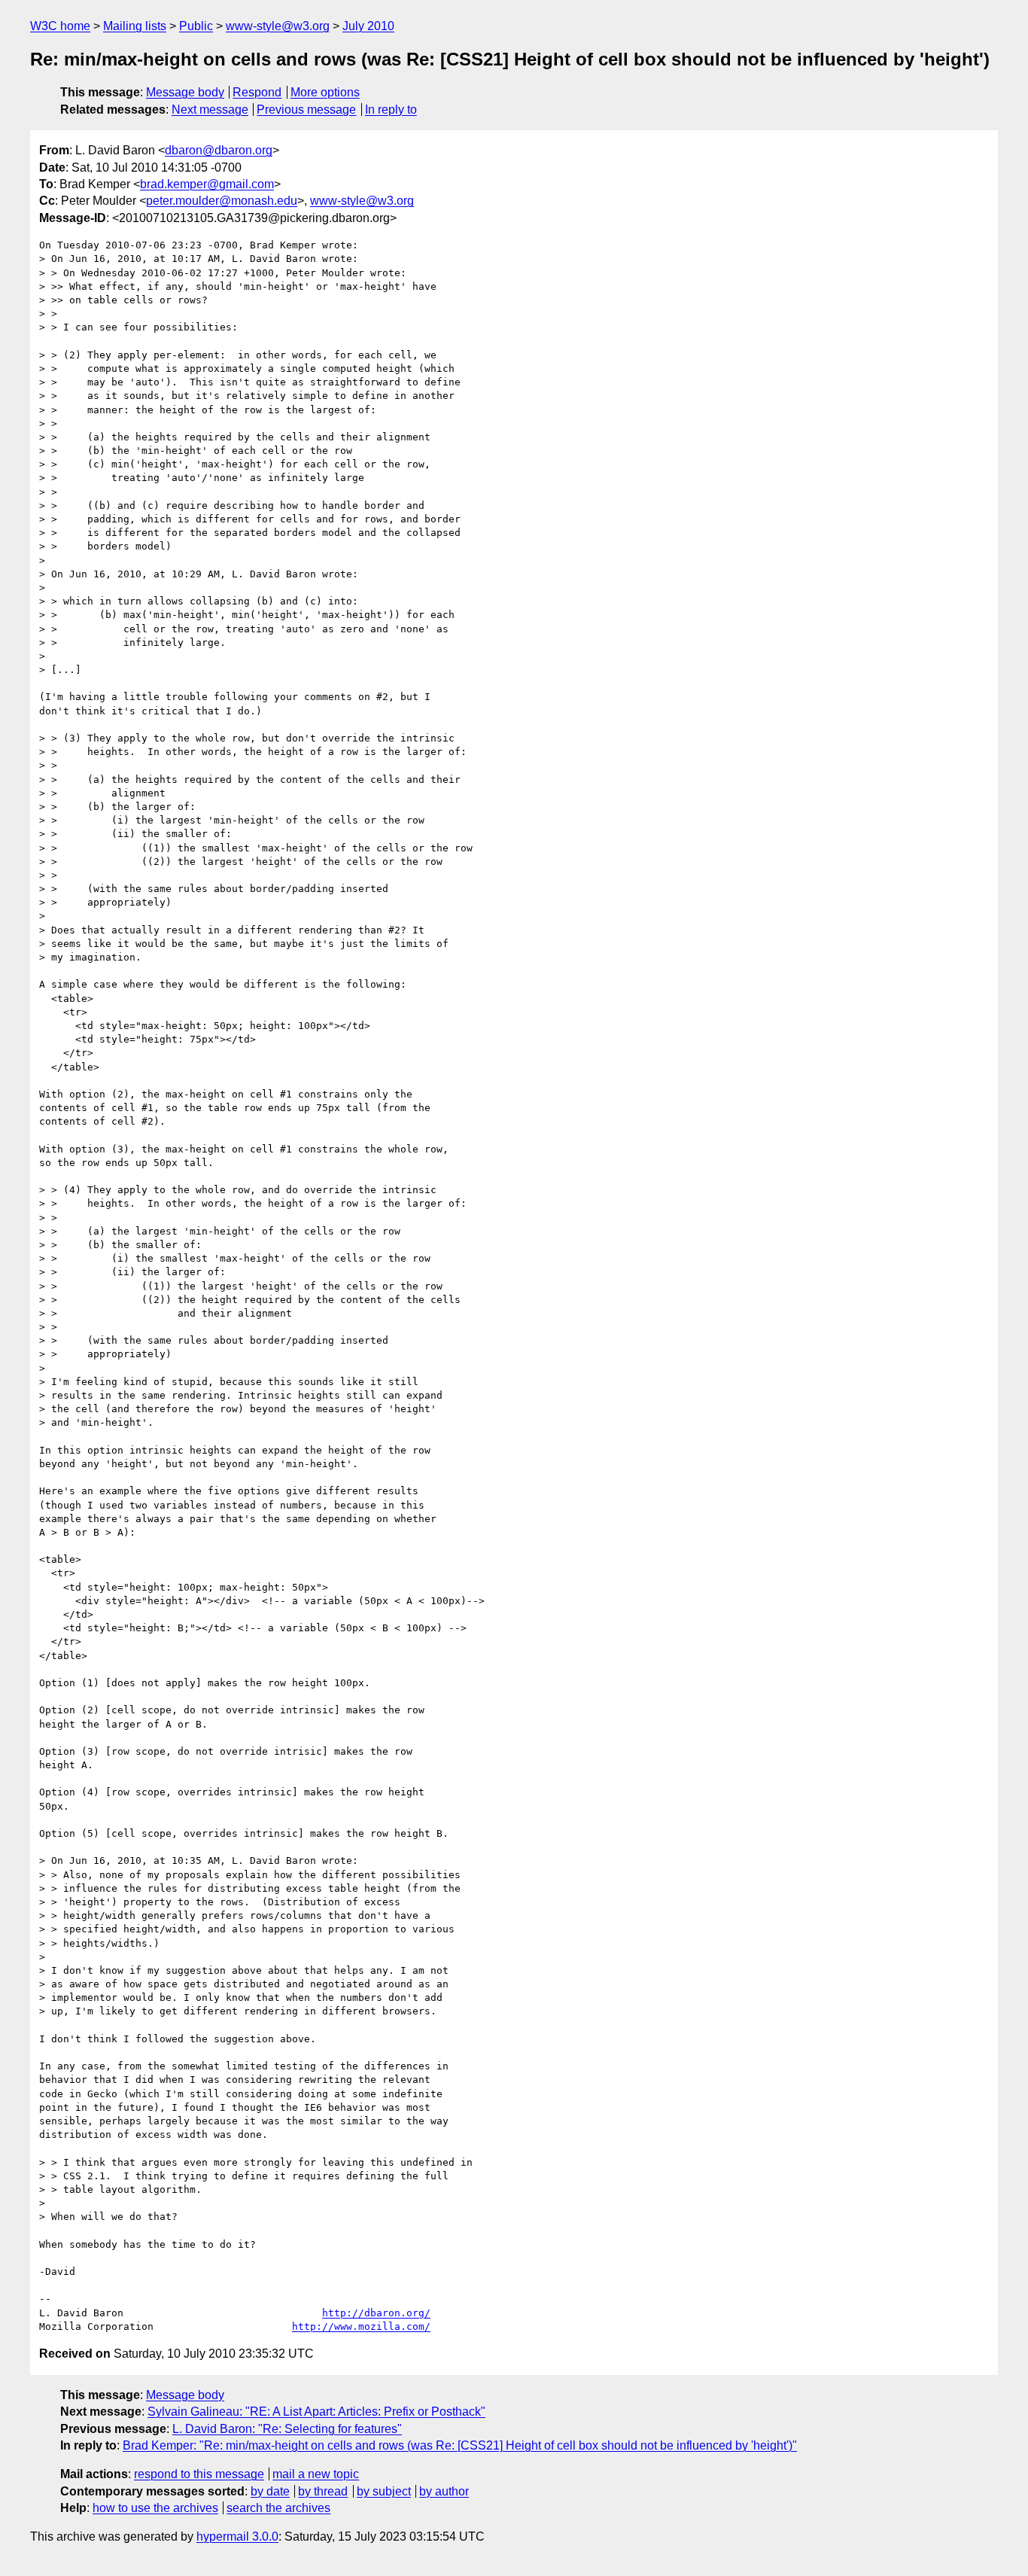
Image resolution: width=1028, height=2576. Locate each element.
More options (325, 92)
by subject (384, 2491)
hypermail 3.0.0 (237, 2536)
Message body (185, 92)
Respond (257, 92)
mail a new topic (316, 2474)
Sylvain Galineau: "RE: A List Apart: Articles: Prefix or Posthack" (316, 2412)
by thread (323, 2491)
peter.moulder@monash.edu (222, 201)
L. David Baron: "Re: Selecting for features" (287, 2429)
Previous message (306, 110)
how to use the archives (155, 2508)
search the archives (278, 2508)
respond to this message (199, 2474)
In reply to (391, 110)
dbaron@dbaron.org (219, 150)
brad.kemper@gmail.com (207, 184)
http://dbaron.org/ (376, 2313)
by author (444, 2491)
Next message (210, 110)
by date (270, 2491)
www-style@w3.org (278, 26)
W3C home (60, 26)
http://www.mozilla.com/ (361, 2326)
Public (196, 26)
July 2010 (368, 26)
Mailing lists (135, 26)
